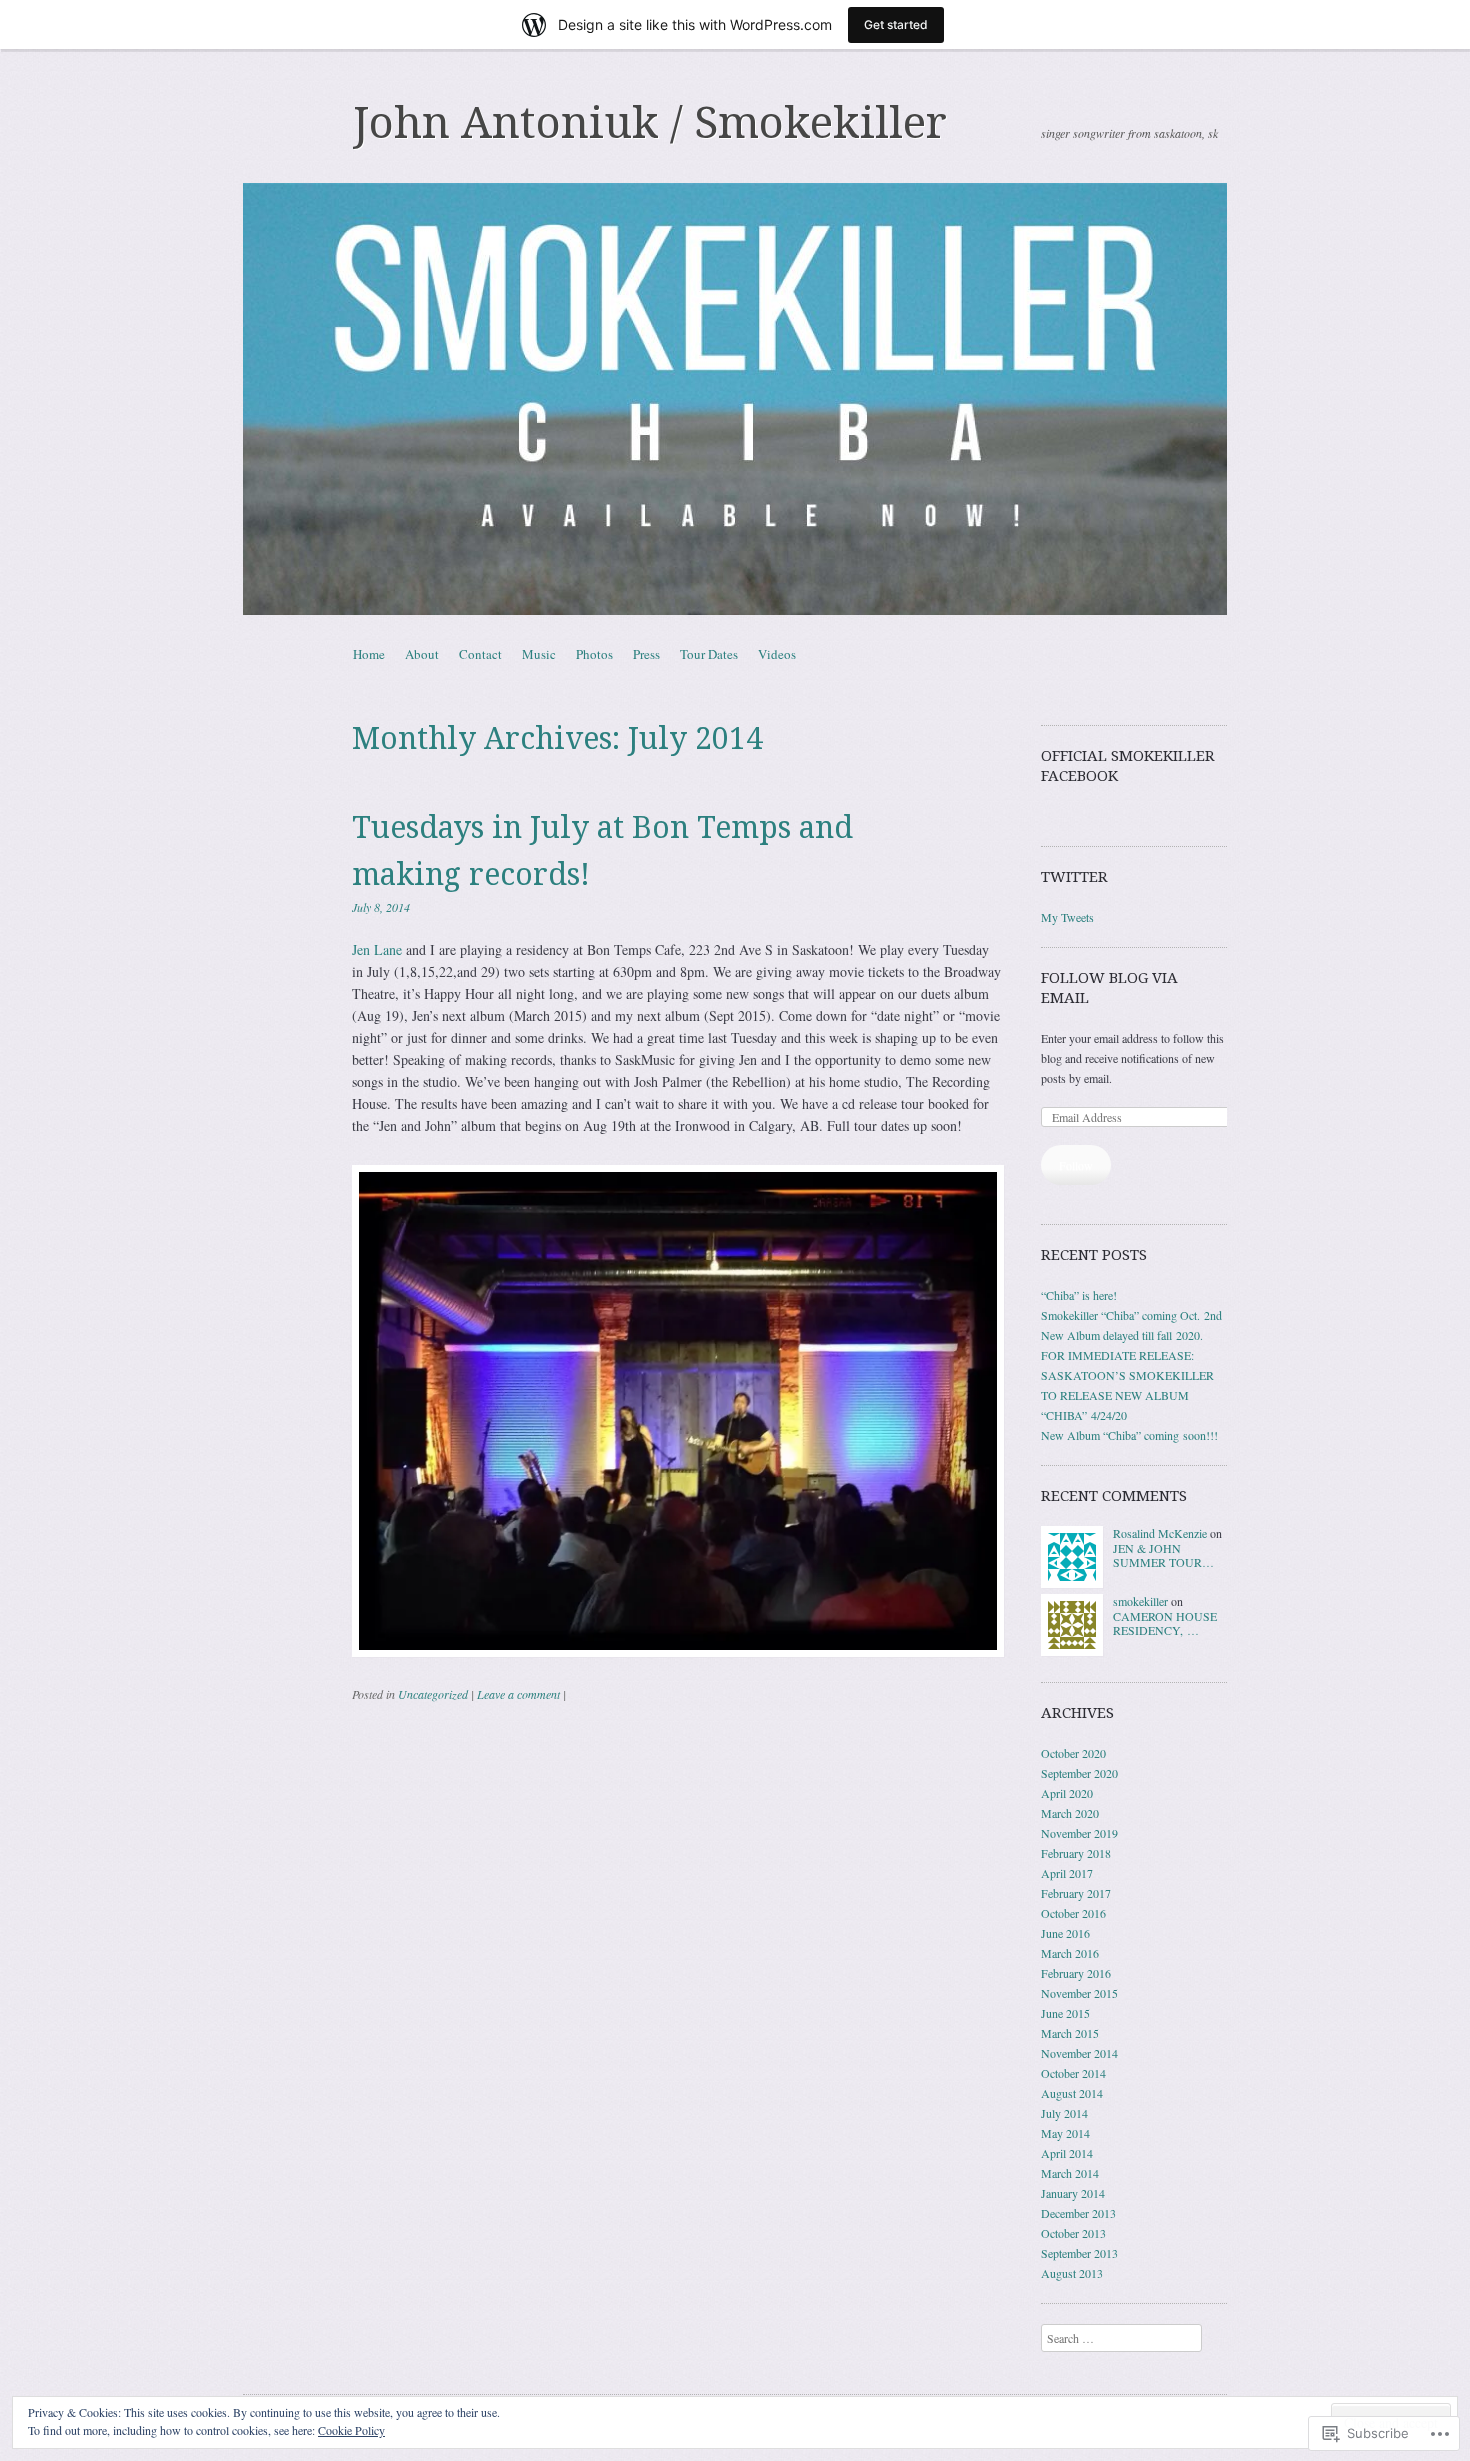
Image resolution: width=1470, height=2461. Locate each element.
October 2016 (1073, 1913)
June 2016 (1065, 1933)
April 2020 (1067, 1793)
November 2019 (1079, 1833)
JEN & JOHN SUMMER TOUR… (1163, 1555)
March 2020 (1070, 1813)
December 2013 (1078, 2213)
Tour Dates (709, 654)
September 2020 (1079, 1773)
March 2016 (1070, 1953)
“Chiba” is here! (1079, 1295)
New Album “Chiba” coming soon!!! (1129, 1435)
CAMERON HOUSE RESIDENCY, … (1165, 1623)
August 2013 (1072, 2273)
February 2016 (1076, 1973)
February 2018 (1076, 1853)
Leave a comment (518, 1694)
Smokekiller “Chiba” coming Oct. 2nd (1131, 1315)
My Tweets (1067, 917)
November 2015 (1079, 1993)
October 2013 (1073, 2233)
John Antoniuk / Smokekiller (650, 123)
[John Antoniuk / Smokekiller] (735, 399)
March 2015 (1070, 2033)
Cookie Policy (351, 2430)
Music (539, 654)
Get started (896, 24)
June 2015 (1065, 2013)
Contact (480, 654)
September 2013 (1079, 2253)
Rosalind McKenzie (1160, 1533)
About (422, 654)
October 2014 (1073, 2073)
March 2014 (1070, 2173)
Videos (777, 654)
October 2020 (1073, 1753)
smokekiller (1140, 1601)
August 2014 (1072, 2093)
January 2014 (1073, 2193)
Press (646, 654)
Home (369, 654)
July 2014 (1064, 2113)
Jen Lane (377, 949)
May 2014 (1065, 2133)
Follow (1076, 1165)
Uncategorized (433, 1694)
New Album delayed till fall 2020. (1122, 1335)
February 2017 (1076, 1893)
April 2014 (1067, 2153)
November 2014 (1079, 2053)
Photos (594, 654)
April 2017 (1067, 1873)
